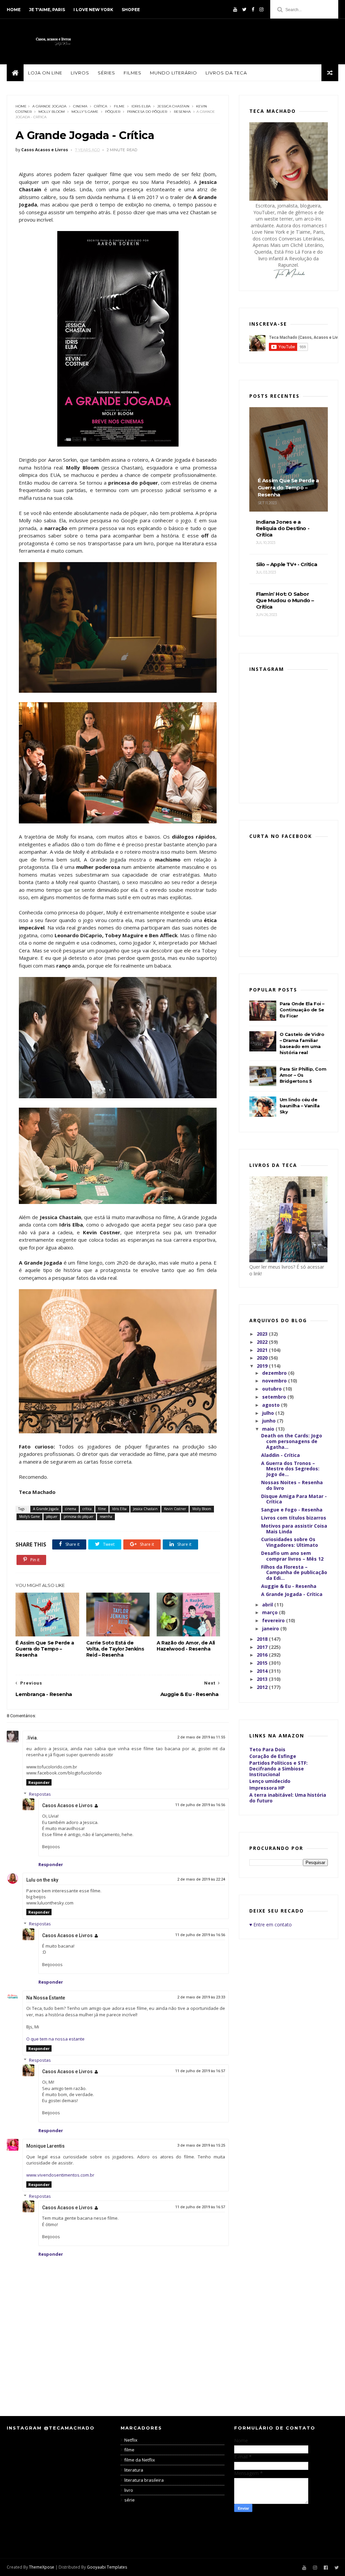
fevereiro (274, 1620)
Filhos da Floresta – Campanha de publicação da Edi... (294, 1573)
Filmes (133, 73)
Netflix (131, 2440)
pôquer (113, 112)
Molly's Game (85, 112)
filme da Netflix (140, 2460)
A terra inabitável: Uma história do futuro (288, 1798)
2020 (263, 1358)
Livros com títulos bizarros (294, 1518)
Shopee (131, 10)
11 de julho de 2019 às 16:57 (200, 2071)
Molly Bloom (52, 112)
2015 (263, 1663)
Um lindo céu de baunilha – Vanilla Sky (300, 1106)
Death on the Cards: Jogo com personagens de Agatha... (292, 1441)
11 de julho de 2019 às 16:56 (200, 1805)
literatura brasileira (144, 2480)
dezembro (275, 1373)
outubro (273, 1389)
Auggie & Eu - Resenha (289, 1586)
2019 (263, 1366)
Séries (106, 73)
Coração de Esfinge (273, 1756)
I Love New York (93, 10)
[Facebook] (253, 9)
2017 (263, 1647)
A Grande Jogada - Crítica (292, 1594)
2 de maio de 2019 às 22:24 (201, 1879)
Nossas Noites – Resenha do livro (292, 1485)
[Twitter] (244, 9)
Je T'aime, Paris (47, 10)
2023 (263, 1334)
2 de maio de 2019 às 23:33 (201, 1997)
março (271, 1612)
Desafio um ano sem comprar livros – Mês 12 (292, 1556)
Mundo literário (174, 73)
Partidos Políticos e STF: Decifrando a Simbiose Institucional (278, 1769)
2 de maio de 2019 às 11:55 (201, 1737)
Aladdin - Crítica (280, 1455)
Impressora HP (267, 1788)
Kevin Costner (175, 1509)
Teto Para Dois (267, 1749)
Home (14, 10)
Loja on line (45, 73)
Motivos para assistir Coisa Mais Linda (294, 1529)
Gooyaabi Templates (107, 2567)
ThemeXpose (42, 2567)
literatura (134, 2470)
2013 (263, 1679)
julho (269, 1413)
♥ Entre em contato (271, 1925)
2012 (263, 1687)
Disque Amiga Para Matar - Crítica (294, 1499)
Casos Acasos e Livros (67, 1805)
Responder (39, 1782)
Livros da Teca (226, 73)
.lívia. (32, 1738)
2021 (263, 1350)
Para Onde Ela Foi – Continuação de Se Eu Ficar (302, 1010)
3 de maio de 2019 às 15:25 (201, 2145)
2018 (263, 1639)
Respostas (40, 1794)
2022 (263, 1342)
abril (268, 1605)
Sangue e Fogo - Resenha (292, 1510)
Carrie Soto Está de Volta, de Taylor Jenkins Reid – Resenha (115, 1649)
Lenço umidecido (270, 1781)
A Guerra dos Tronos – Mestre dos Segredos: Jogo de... (290, 1469)
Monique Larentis (45, 2146)
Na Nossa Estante (46, 1998)
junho (270, 1421)
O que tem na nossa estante (55, 2039)
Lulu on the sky (42, 1880)
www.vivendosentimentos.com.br (60, 2175)
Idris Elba (141, 106)
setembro (275, 1397)
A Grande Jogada (49, 106)
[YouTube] (235, 9)
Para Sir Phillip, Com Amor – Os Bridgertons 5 (303, 1075)
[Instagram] (261, 9)
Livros (80, 73)
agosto (272, 1405)
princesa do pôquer (147, 112)
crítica (101, 106)
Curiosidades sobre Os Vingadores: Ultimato (290, 1542)
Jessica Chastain (173, 106)
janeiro (271, 1628)
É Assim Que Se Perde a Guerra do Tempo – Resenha (45, 1649)
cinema (80, 106)
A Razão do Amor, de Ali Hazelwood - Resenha (186, 1646)
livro (129, 2490)
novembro (275, 1381)
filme (119, 106)
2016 (263, 1655)
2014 (263, 1671)
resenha (182, 112)
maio (269, 1429)
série (130, 2500)
